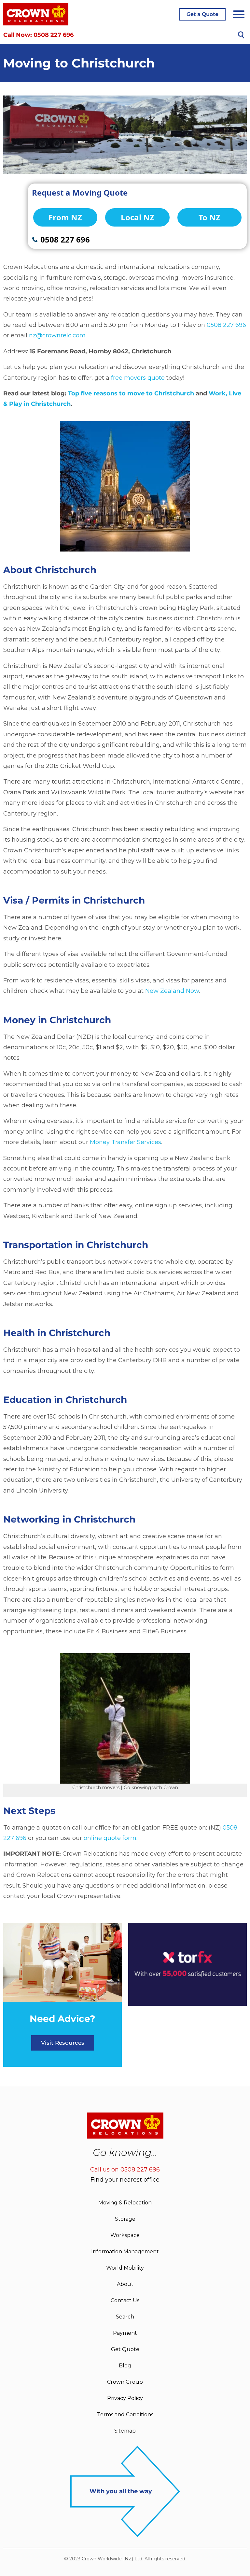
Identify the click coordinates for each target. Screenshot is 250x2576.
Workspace (125, 2235)
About (125, 2284)
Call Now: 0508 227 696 (38, 35)
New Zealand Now (172, 991)
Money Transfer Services (125, 1142)
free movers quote (138, 378)
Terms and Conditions (125, 2414)
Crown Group (125, 2382)
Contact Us (125, 2300)
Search (125, 2317)
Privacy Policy (125, 2398)
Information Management (125, 2252)
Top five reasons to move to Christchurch (131, 393)
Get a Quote (202, 14)
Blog (125, 2366)
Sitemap (125, 2431)
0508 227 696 (226, 325)
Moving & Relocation (125, 2203)
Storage (125, 2219)
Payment (125, 2333)
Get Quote (125, 2349)
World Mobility (125, 2268)
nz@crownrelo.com (57, 335)
